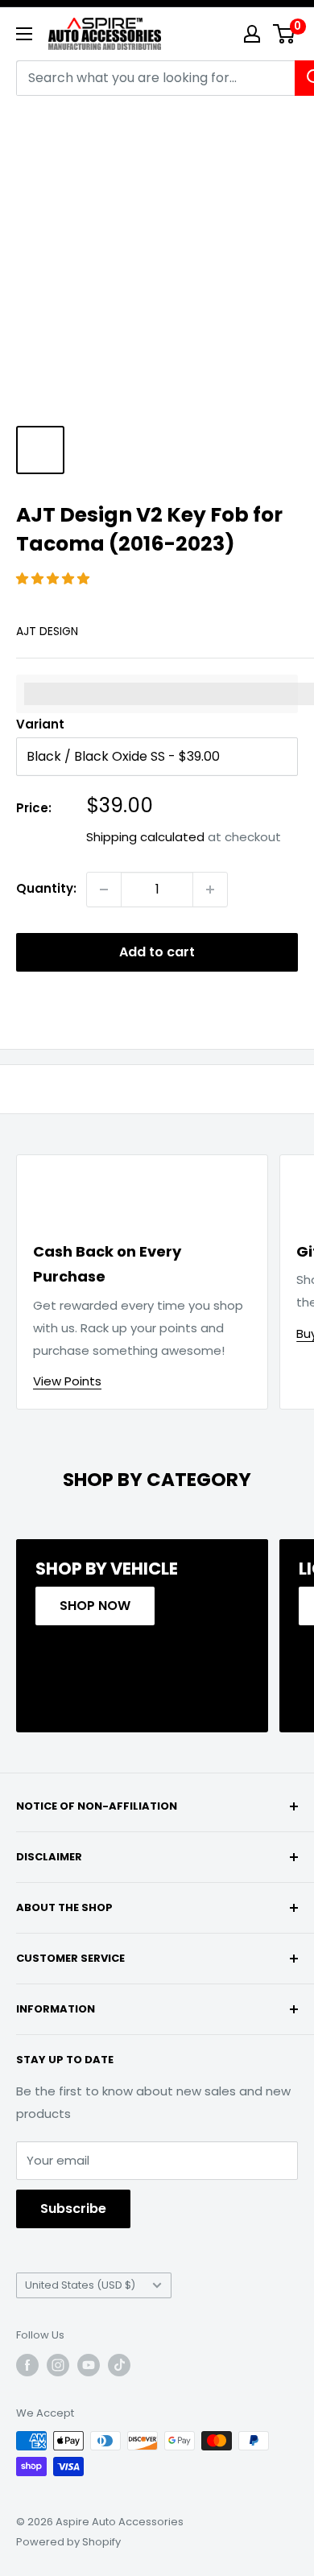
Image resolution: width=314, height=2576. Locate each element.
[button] (54, 578)
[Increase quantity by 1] (210, 890)
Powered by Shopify (68, 2542)
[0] (285, 34)
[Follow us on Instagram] (58, 2365)
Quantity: (46, 888)
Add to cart (157, 952)
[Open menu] (24, 34)
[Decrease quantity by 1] (104, 890)
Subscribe (73, 2209)
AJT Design (47, 631)
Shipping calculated (145, 837)
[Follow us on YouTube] (89, 2365)
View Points (67, 1381)
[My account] (252, 34)
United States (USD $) (80, 2285)
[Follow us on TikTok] (119, 2365)
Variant (40, 724)
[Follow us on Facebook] (27, 2365)
